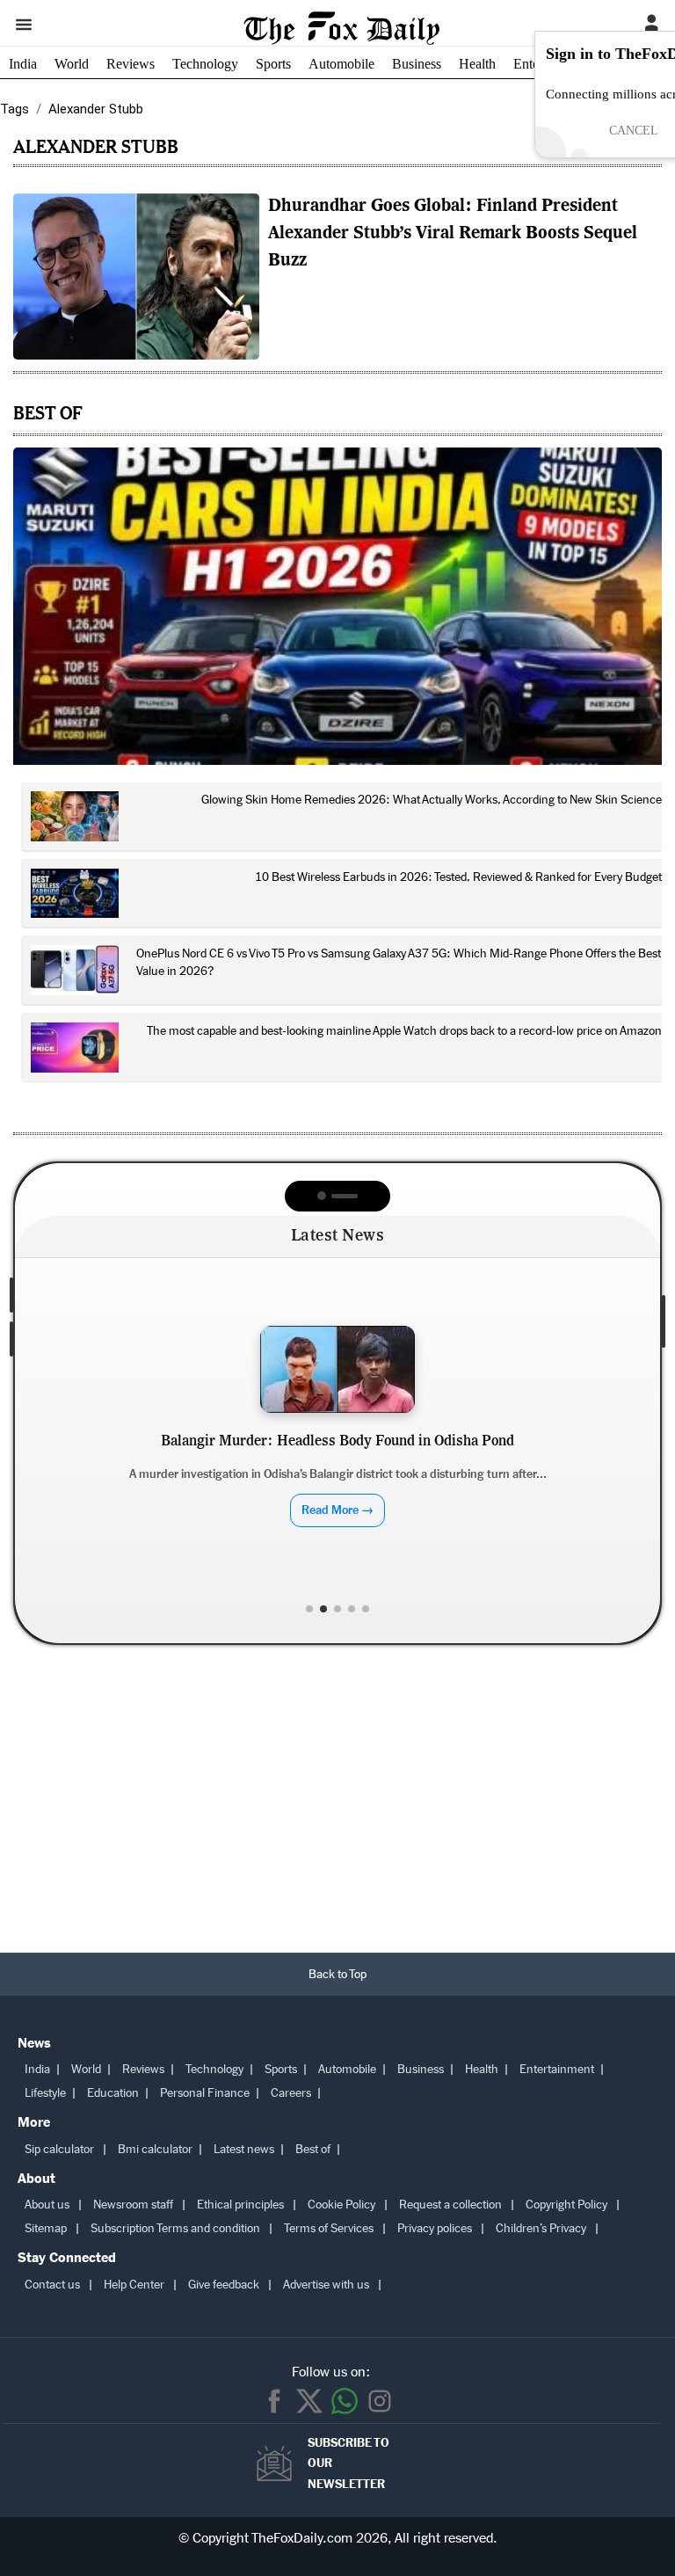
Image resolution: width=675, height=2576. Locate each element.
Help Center (134, 2285)
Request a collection (450, 2205)
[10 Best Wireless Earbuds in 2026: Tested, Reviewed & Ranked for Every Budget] (75, 894)
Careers (291, 2093)
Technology (205, 64)
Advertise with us (326, 2285)
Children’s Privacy (541, 2228)
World (72, 64)
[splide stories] (136, 277)
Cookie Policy (341, 2205)
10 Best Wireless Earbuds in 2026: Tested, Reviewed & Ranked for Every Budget (458, 877)
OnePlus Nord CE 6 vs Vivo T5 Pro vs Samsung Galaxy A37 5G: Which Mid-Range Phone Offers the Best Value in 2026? (399, 962)
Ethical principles (240, 2205)
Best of (313, 2149)
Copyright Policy (566, 2205)
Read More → (337, 1530)
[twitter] (309, 2401)
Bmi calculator (155, 2149)
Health (477, 64)
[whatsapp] (345, 2401)
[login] (651, 24)
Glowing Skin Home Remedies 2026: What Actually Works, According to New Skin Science (432, 800)
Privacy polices (435, 2228)
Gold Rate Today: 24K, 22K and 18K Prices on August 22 (338, 1462)
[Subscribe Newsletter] (279, 2463)
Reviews (131, 64)
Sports (273, 64)
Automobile (341, 64)
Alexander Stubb (96, 146)
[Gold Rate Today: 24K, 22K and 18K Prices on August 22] (337, 1369)
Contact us (52, 2285)
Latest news (244, 2149)
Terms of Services (329, 2228)
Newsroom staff (133, 2205)
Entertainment (557, 2069)
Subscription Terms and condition (175, 2228)
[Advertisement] (337, 1803)
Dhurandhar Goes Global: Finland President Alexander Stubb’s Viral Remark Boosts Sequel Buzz (453, 234)
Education (113, 2093)
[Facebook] (274, 2401)
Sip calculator (59, 2149)
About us (47, 2205)
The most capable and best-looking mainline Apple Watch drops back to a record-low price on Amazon (404, 1031)
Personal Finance (205, 2093)
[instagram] (380, 2401)
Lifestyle (45, 2093)
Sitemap (46, 2228)
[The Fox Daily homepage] (341, 37)
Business (417, 64)
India (23, 64)
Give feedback (224, 2285)
